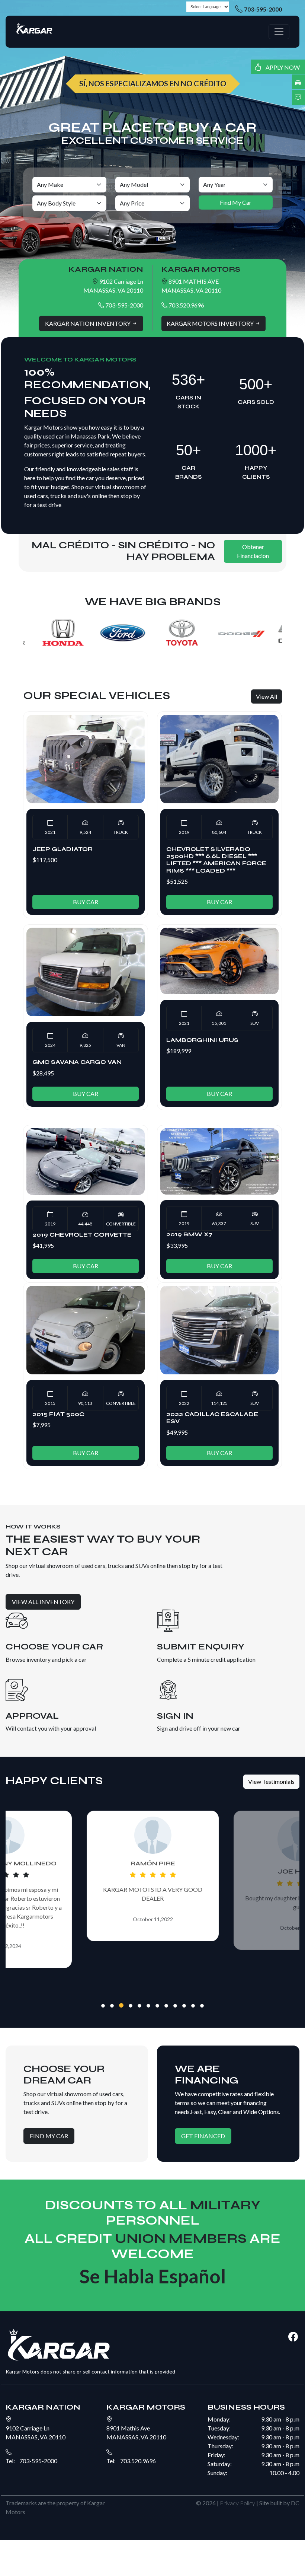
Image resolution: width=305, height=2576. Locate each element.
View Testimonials (271, 1781)
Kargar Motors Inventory (211, 323)
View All (267, 696)
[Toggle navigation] (279, 32)
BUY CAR (86, 902)
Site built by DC (279, 2503)
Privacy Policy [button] (237, 2503)
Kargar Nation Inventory (88, 323)
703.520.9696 (186, 305)
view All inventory (43, 1602)
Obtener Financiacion (253, 551)
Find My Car (49, 2136)
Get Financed (203, 2136)
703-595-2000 (263, 9)
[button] (103, 2006)
